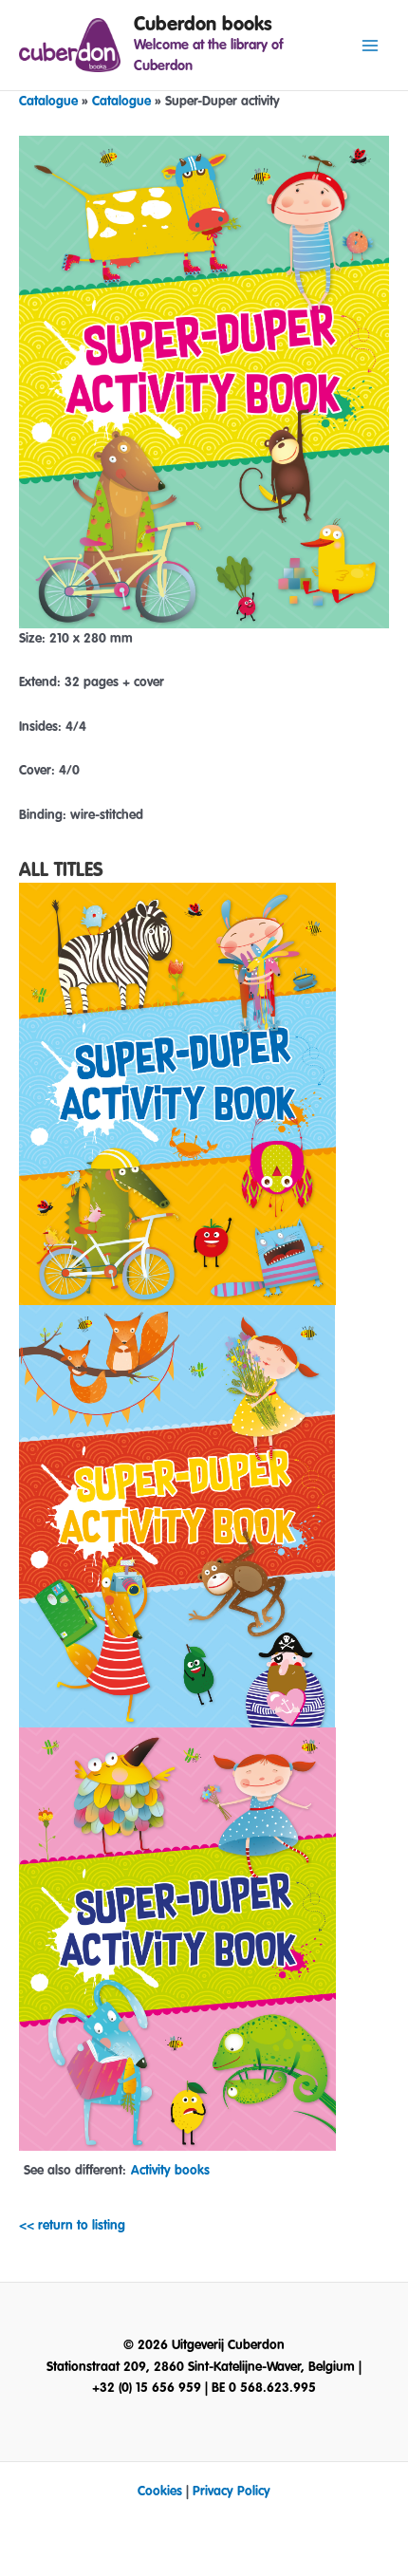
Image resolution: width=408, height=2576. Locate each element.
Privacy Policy (232, 2492)
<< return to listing (72, 2226)
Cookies (160, 2492)
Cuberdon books (203, 24)
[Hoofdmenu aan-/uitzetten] (371, 45)
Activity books (170, 2171)
